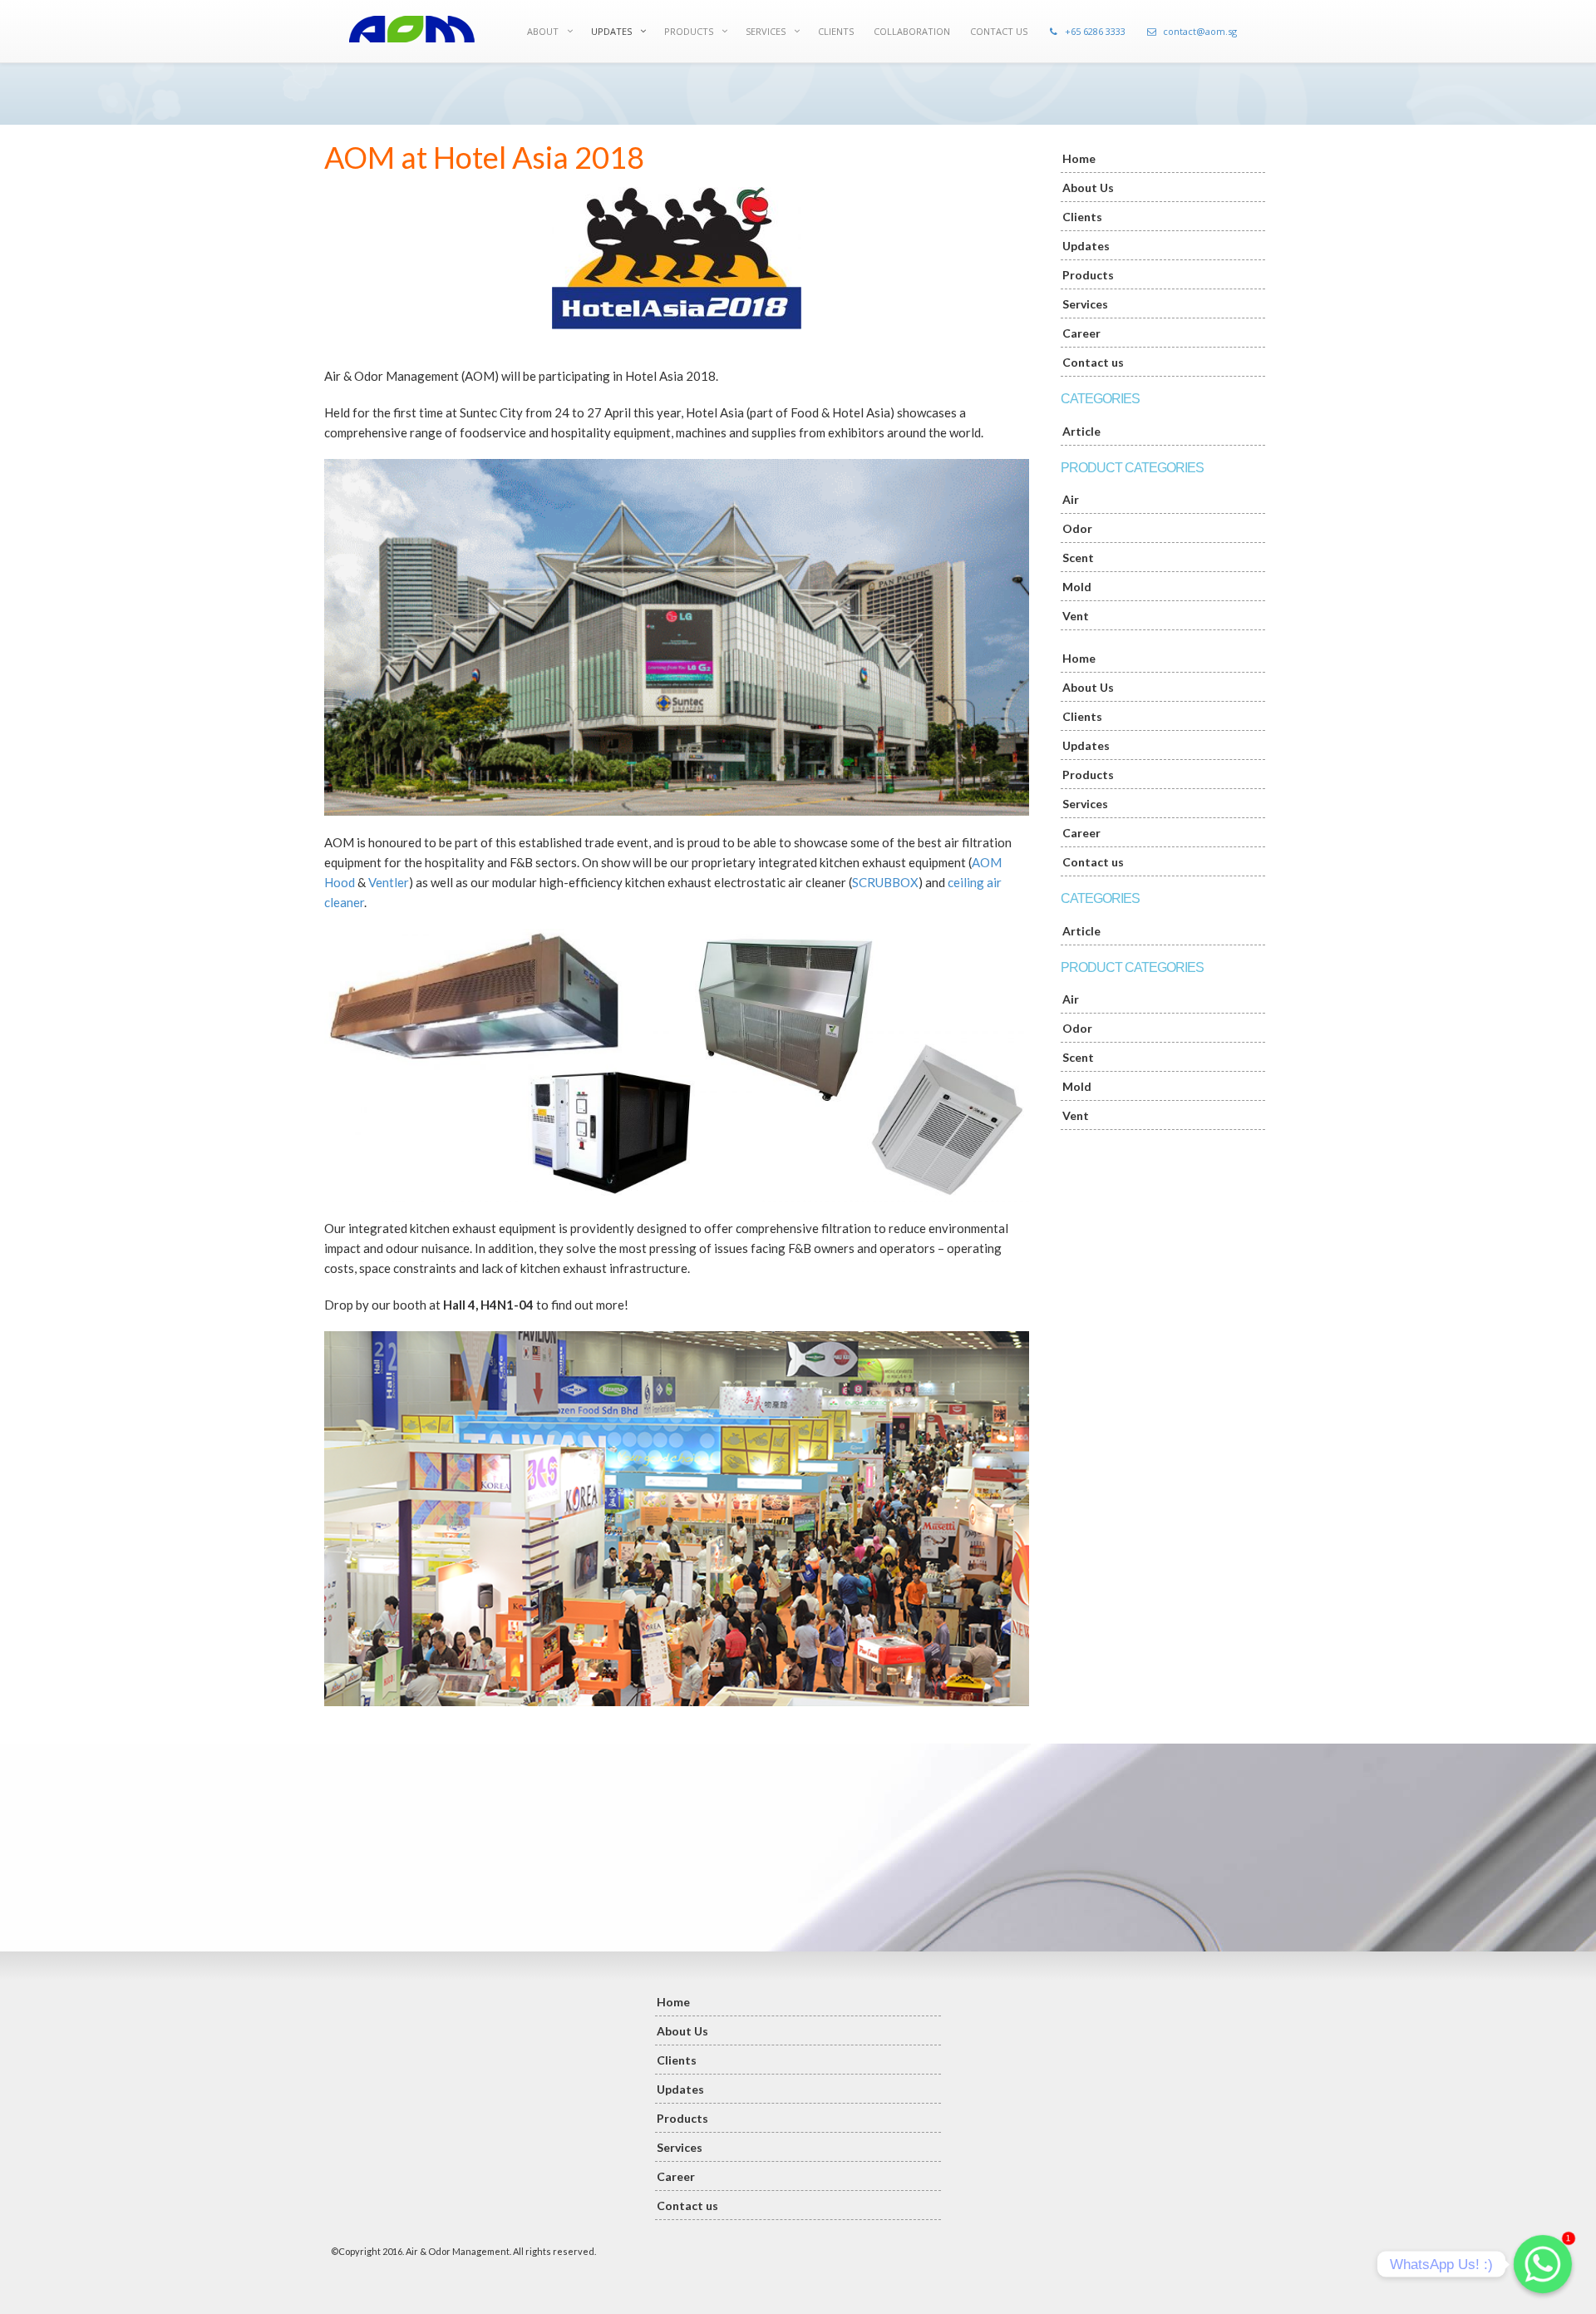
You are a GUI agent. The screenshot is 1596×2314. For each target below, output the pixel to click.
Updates (1086, 246)
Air (1071, 499)
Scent (1078, 558)
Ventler (389, 882)
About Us (1088, 187)
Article (1081, 431)
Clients (1082, 217)
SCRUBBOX (885, 882)
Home (1079, 158)
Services (1085, 304)
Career (1081, 333)
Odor (1077, 528)
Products (1088, 275)
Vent (1076, 616)
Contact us (1093, 362)
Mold (1077, 587)
